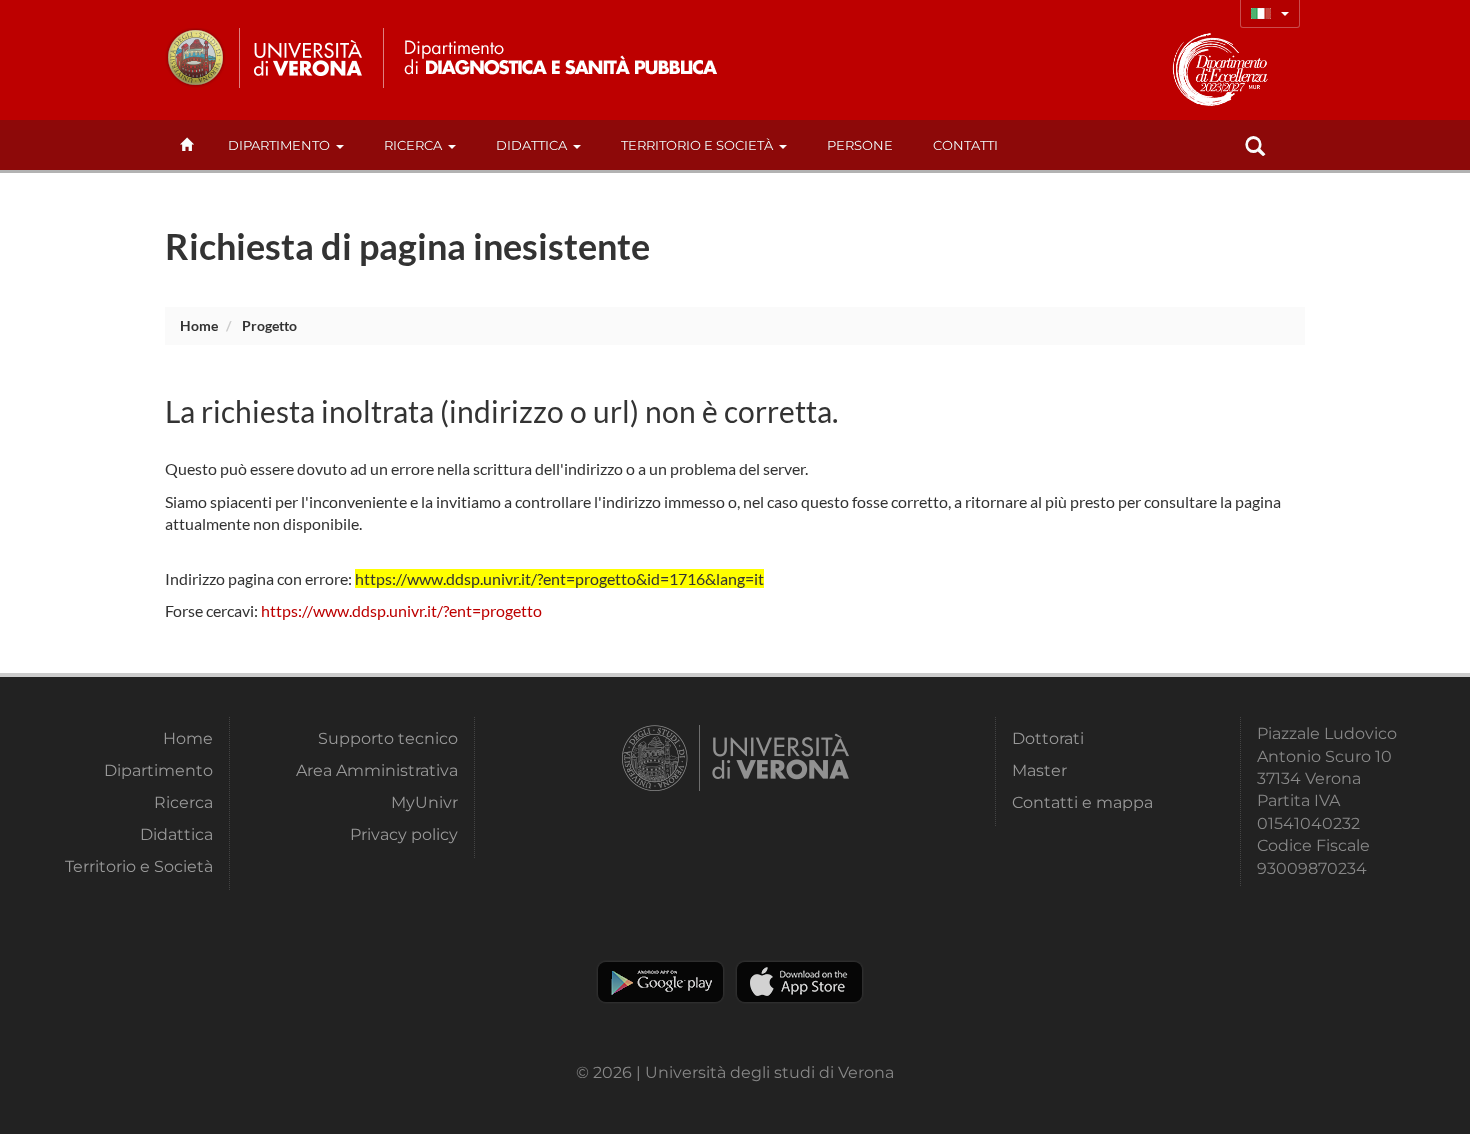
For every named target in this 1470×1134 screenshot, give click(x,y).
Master (1039, 770)
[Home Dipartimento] (558, 58)
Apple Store (799, 982)
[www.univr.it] (265, 58)
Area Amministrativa (377, 770)
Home (199, 325)
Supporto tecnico (388, 738)
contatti (965, 145)
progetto (269, 325)
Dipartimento (279, 145)
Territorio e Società (697, 145)
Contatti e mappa (1082, 802)
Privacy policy (404, 834)
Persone (860, 145)
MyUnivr (424, 802)
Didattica (531, 145)
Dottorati (1048, 738)
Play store (660, 982)
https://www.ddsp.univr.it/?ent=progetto (401, 610)
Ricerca (413, 145)
